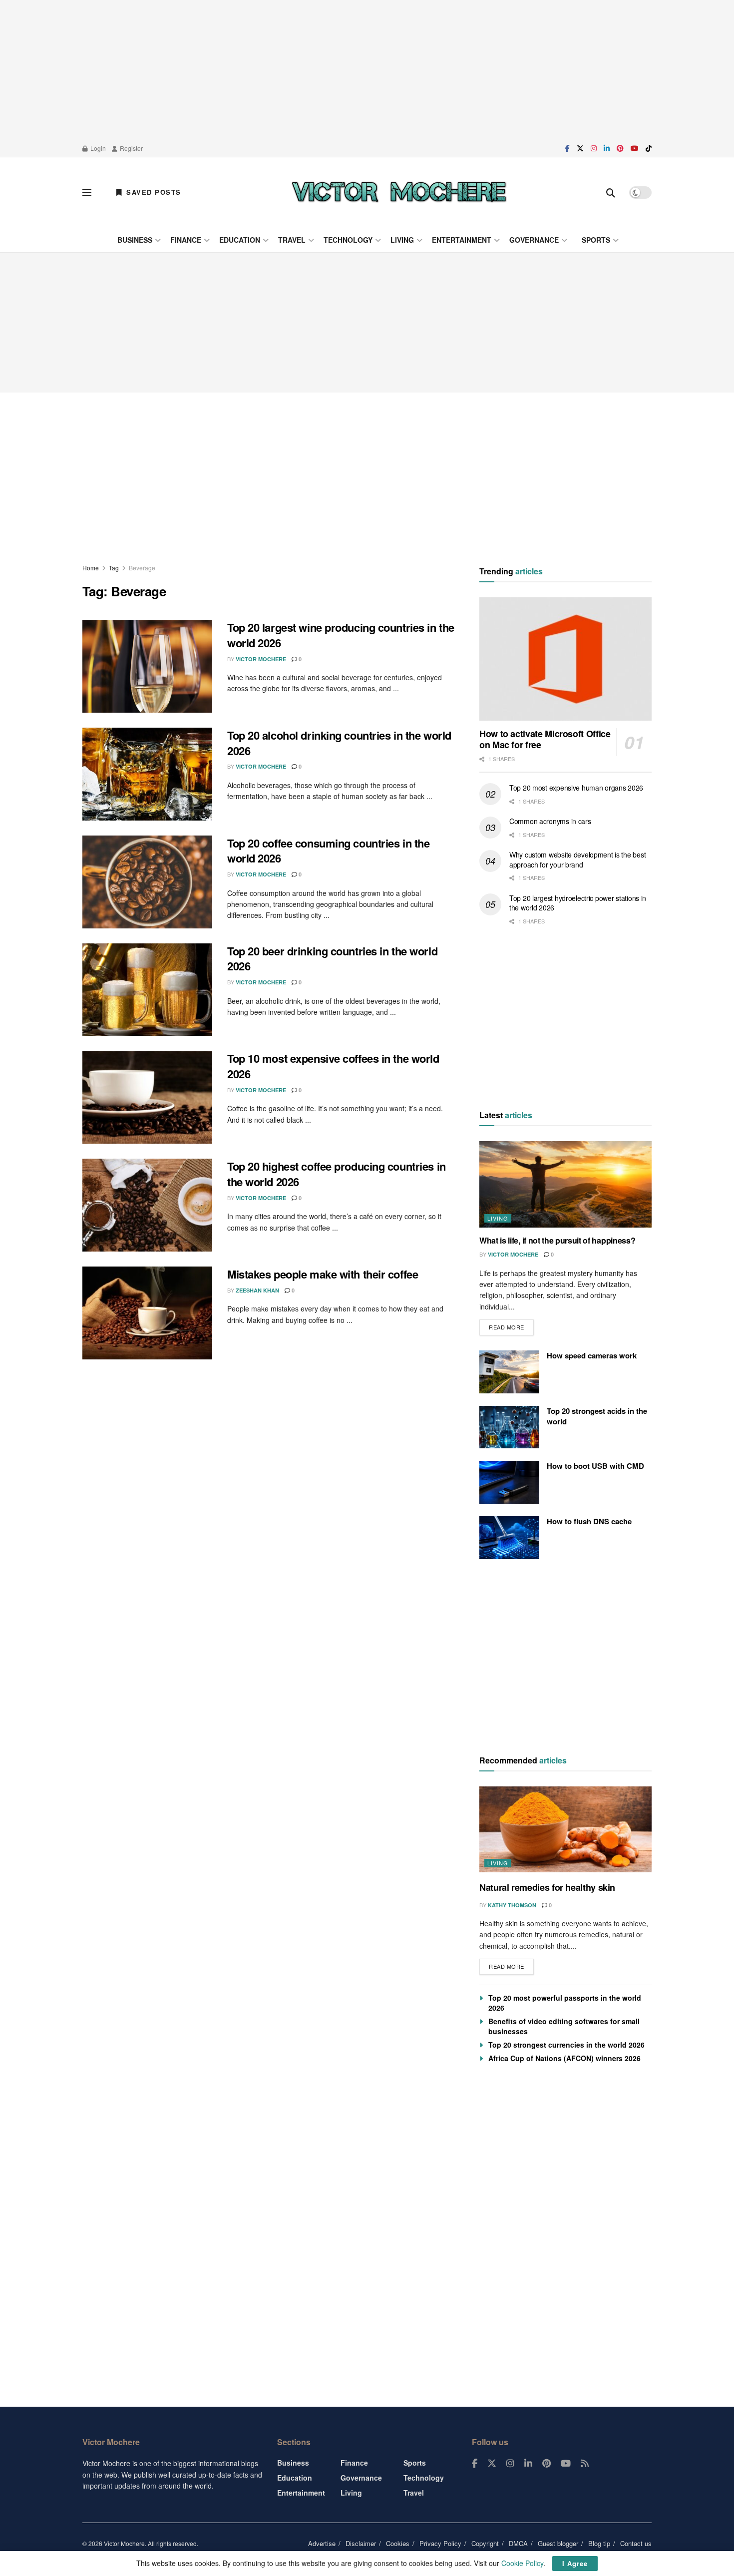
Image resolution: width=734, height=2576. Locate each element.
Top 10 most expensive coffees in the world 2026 (333, 1066)
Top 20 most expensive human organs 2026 (576, 788)
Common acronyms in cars (550, 821)
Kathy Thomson (512, 1905)
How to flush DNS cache (589, 1521)
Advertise (322, 2543)
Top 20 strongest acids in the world (597, 1416)
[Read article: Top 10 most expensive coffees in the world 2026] (147, 1097)
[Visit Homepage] (399, 192)
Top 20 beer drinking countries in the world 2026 (332, 959)
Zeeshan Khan (257, 1290)
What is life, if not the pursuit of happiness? (557, 1240)
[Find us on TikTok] (649, 148)
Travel (292, 240)
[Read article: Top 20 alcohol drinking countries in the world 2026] (147, 774)
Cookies (398, 2543)
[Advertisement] (367, 70)
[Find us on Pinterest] (620, 148)
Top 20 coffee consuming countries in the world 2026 (328, 851)
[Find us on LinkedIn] (607, 148)
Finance (186, 240)
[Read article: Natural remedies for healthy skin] (565, 1830)
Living (402, 240)
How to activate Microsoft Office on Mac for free (545, 739)
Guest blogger (558, 2543)
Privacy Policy (440, 2543)
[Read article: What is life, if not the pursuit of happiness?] (565, 1184)
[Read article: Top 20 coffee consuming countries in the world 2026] (147, 882)
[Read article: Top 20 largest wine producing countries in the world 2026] (147, 666)
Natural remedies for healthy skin (547, 1887)
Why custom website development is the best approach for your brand (577, 859)
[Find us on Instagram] (594, 148)
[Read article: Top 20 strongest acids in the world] (509, 1427)
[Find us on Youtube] (635, 148)
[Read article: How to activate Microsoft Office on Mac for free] (565, 659)
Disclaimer (361, 2543)
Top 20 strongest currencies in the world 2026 (566, 2045)
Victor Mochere (261, 659)
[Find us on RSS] (585, 2464)
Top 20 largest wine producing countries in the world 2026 (341, 635)
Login (97, 148)
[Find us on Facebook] (567, 148)
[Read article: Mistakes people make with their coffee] (147, 1313)
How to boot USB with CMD (595, 1466)
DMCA (518, 2543)
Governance (534, 240)
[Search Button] (611, 192)
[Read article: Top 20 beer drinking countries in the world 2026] (147, 990)
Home (91, 568)
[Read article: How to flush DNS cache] (509, 1538)
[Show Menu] (87, 192)
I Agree (575, 2563)
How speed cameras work (592, 1355)
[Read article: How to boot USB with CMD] (509, 1482)
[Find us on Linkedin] (528, 2464)
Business (135, 240)
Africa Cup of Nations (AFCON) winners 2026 (564, 2058)
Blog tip (599, 2543)
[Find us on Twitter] (580, 148)
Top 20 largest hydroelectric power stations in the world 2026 (578, 903)
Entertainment (462, 240)
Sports (596, 240)
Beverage (142, 568)
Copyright (485, 2543)
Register (131, 148)
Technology (348, 240)
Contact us (636, 2543)
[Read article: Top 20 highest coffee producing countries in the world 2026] (147, 1205)
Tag (114, 568)
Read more (511, 1325)
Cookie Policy (522, 2563)
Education (240, 240)
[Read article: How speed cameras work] (509, 1372)
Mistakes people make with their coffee (323, 1274)
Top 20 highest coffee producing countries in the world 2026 (337, 1174)
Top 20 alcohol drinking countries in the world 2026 (339, 743)
